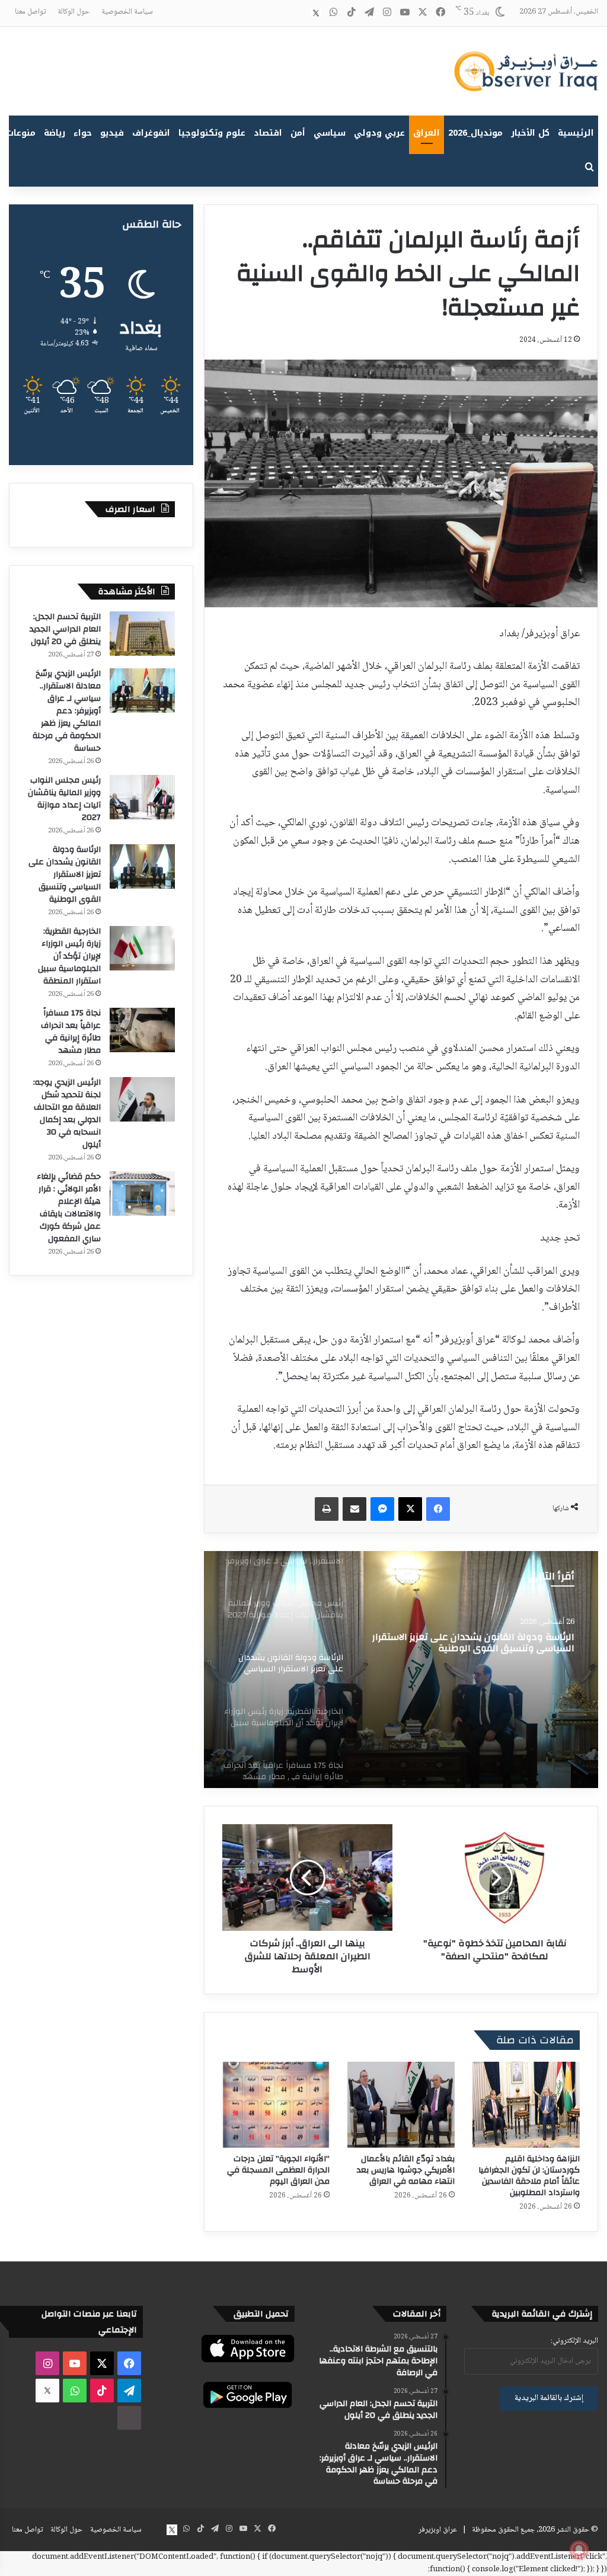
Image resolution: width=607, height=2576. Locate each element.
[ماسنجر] (382, 1509)
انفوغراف (151, 133)
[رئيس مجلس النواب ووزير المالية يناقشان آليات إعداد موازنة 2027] (142, 797)
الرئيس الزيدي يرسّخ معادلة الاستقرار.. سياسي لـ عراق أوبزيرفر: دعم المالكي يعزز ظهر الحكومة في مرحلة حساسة (67, 711)
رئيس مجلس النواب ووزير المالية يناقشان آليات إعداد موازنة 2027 (64, 799)
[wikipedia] (298, 13)
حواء (83, 133)
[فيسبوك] (438, 1509)
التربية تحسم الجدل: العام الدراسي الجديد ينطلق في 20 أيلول (65, 629)
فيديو (112, 133)
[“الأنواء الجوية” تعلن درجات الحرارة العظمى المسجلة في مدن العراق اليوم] (276, 2105)
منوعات (21, 133)
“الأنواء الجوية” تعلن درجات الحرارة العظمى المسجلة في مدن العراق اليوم (278, 2170)
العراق (427, 133)
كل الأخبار (530, 133)
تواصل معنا (30, 12)
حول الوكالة (74, 12)
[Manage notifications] (579, 2550)
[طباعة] (327, 1509)
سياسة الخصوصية (127, 12)
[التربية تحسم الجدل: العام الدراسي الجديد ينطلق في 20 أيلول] (142, 634)
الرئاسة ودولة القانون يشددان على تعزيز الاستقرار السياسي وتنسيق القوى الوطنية (65, 874)
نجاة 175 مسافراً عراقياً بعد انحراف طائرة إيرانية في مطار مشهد (71, 1032)
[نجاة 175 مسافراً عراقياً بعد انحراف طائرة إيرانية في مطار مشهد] (142, 1030)
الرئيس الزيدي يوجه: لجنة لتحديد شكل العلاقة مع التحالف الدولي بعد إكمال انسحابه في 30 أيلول (67, 1114)
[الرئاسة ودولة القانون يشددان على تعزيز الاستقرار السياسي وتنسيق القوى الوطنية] (142, 866)
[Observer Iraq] (526, 71)
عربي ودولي (379, 133)
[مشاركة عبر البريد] (354, 1509)
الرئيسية (576, 133)
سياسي (330, 133)
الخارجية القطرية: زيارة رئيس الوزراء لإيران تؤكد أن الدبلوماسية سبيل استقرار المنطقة (69, 956)
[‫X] (410, 1509)
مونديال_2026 (475, 133)
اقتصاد (268, 133)
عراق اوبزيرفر (438, 2530)
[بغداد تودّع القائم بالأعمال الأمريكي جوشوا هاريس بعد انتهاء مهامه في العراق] (401, 2105)
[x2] (316, 13)
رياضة (55, 133)
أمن (298, 133)
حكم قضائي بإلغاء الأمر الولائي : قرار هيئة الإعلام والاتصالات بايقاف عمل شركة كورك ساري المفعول (69, 1208)
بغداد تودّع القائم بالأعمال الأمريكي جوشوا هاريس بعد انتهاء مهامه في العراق (406, 2170)
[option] (401, 1670)
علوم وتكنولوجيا (212, 133)
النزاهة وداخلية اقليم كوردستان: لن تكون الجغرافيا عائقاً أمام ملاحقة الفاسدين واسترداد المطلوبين (529, 2176)
